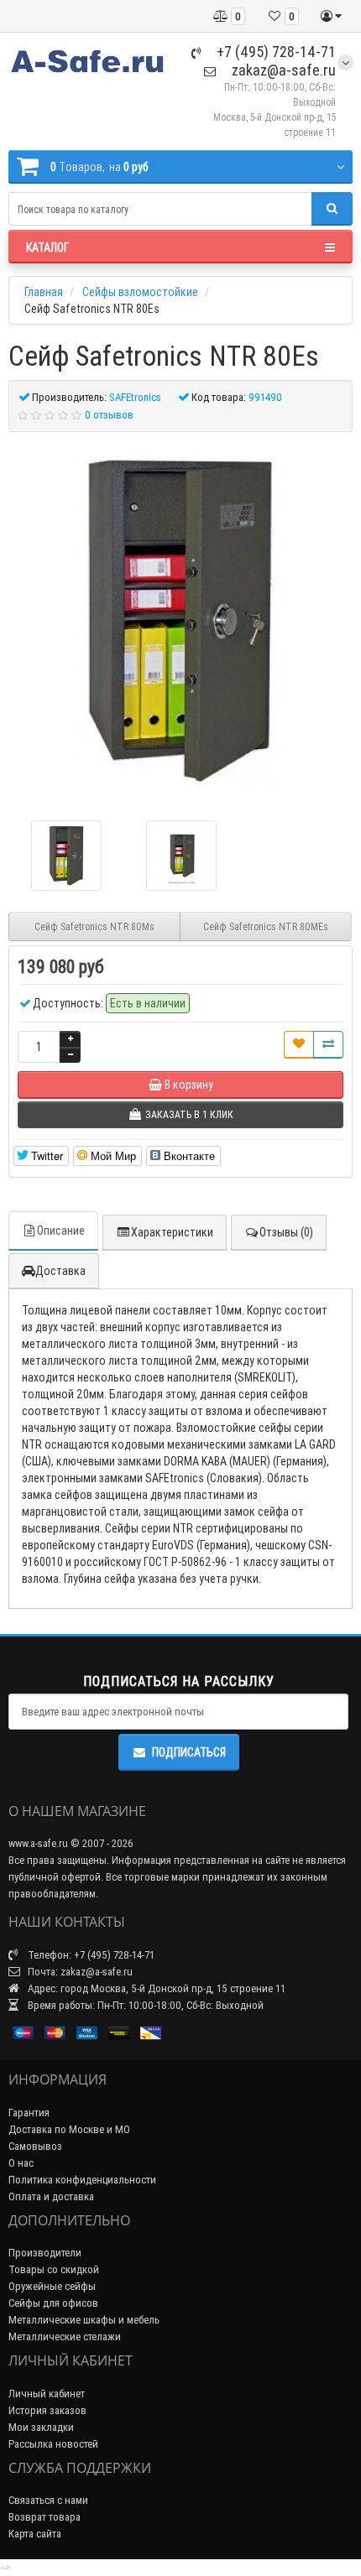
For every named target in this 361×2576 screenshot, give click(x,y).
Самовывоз (35, 2146)
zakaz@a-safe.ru (282, 70)
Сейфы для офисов (53, 2303)
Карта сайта (35, 2534)
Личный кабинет (47, 2394)
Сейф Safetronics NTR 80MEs (266, 926)
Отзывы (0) (286, 1232)
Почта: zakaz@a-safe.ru (79, 1972)
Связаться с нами (48, 2500)
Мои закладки (41, 2427)
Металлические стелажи (65, 2337)
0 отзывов (109, 415)
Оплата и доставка (51, 2196)
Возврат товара (44, 2517)
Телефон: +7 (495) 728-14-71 (90, 1955)
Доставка (60, 1271)
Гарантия (29, 2113)
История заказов (47, 2410)
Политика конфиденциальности (82, 2180)
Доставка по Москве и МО (69, 2129)
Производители (45, 2253)
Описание (61, 1231)
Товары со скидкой (54, 2269)
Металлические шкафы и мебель (84, 2320)
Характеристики (172, 1232)
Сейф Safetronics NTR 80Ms (94, 926)
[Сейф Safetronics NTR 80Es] (180, 620)
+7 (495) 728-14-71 (275, 52)
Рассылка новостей (53, 2444)
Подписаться (189, 1752)
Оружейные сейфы (52, 2286)
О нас (21, 2163)
